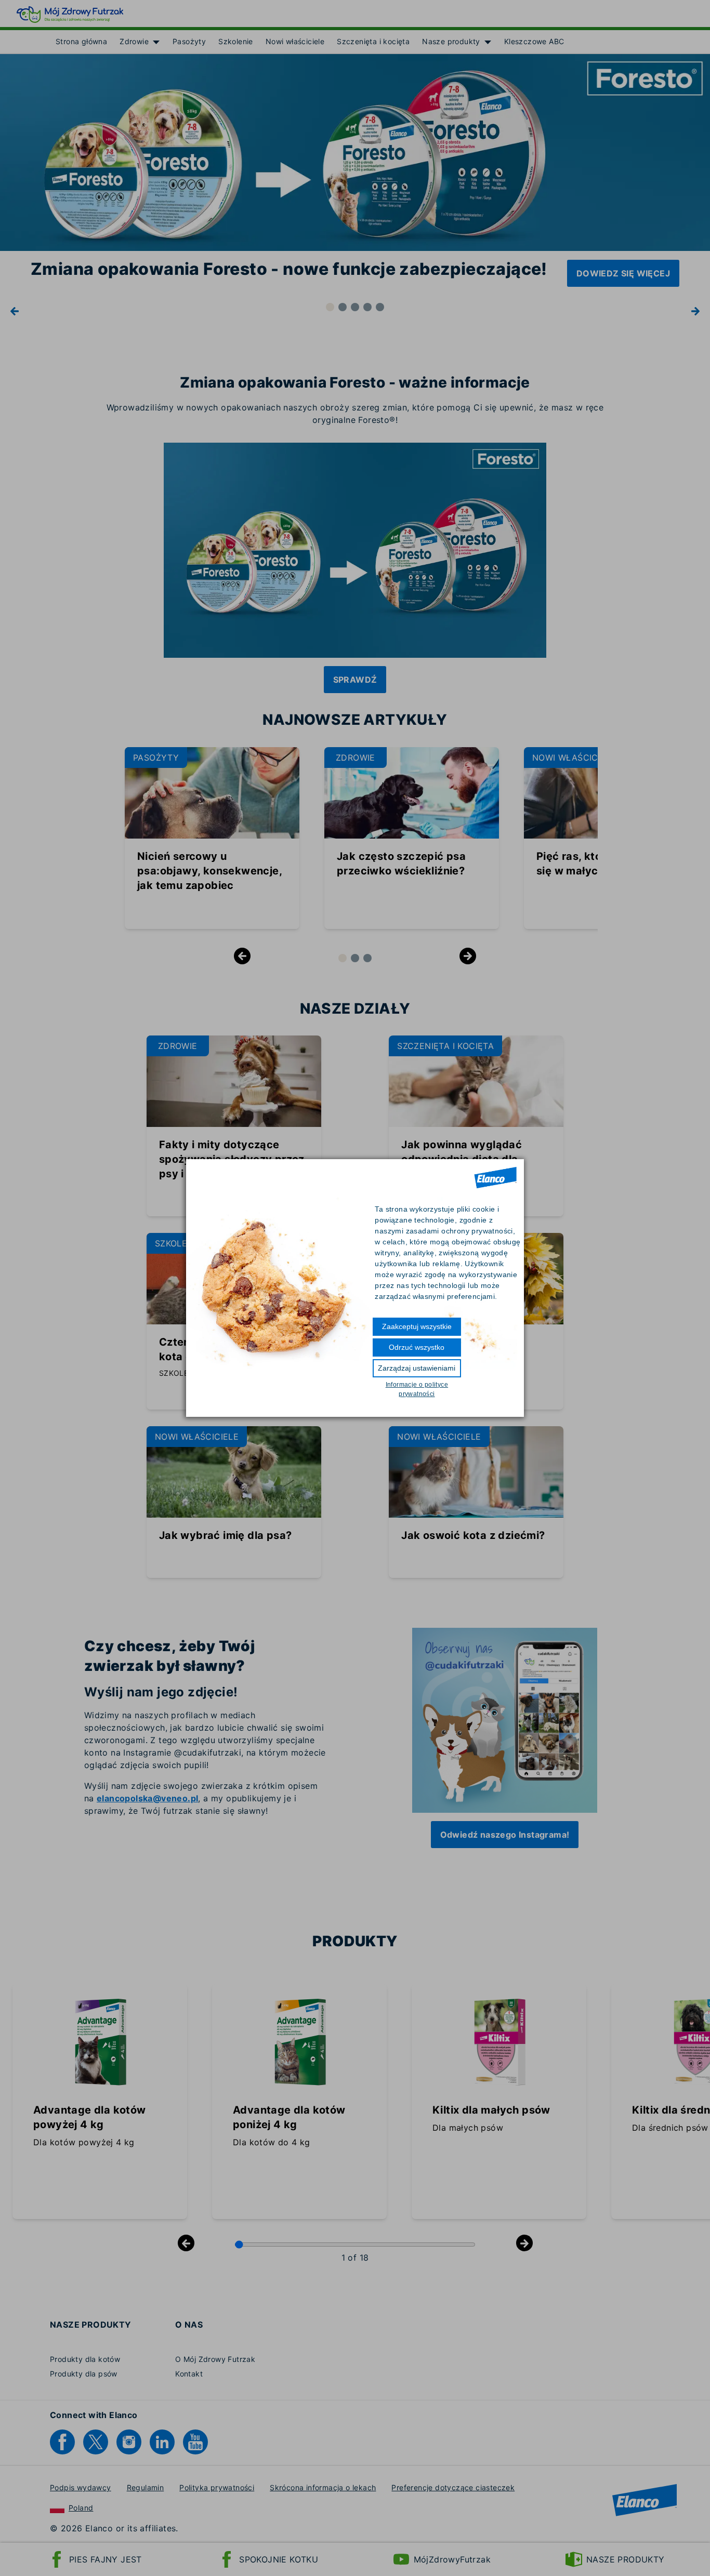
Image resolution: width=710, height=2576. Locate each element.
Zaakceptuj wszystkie (417, 1326)
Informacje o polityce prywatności (417, 1389)
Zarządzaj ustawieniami (417, 1368)
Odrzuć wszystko (417, 1347)
